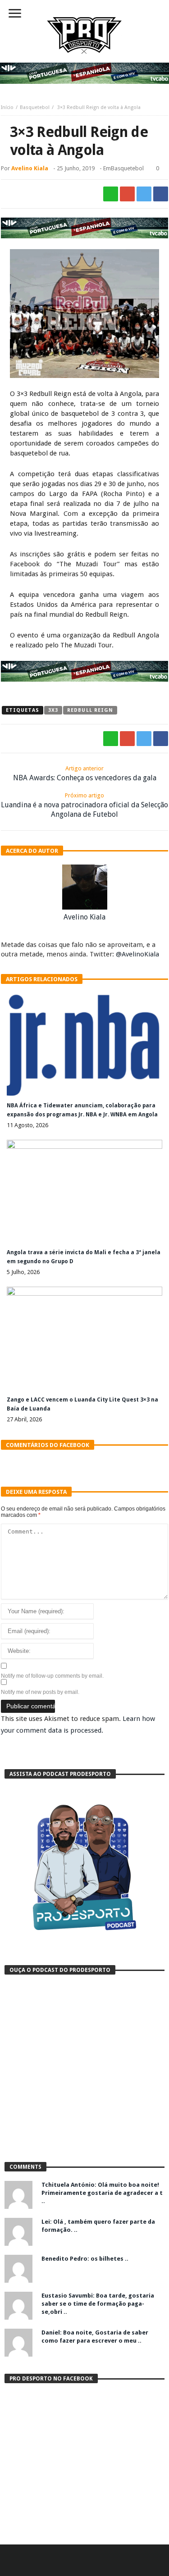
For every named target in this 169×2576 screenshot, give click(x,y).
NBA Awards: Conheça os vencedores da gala (85, 774)
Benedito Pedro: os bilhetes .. (85, 2259)
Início (7, 107)
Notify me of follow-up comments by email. (52, 1676)
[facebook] (161, 194)
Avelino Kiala (30, 168)
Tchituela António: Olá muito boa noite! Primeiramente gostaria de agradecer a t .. (102, 2193)
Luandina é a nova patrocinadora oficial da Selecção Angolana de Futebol (84, 805)
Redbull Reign (90, 710)
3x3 (53, 710)
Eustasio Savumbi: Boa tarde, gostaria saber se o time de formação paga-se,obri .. (98, 2304)
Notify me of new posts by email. (40, 1692)
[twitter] (144, 194)
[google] (127, 194)
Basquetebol (35, 107)
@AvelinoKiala (137, 954)
